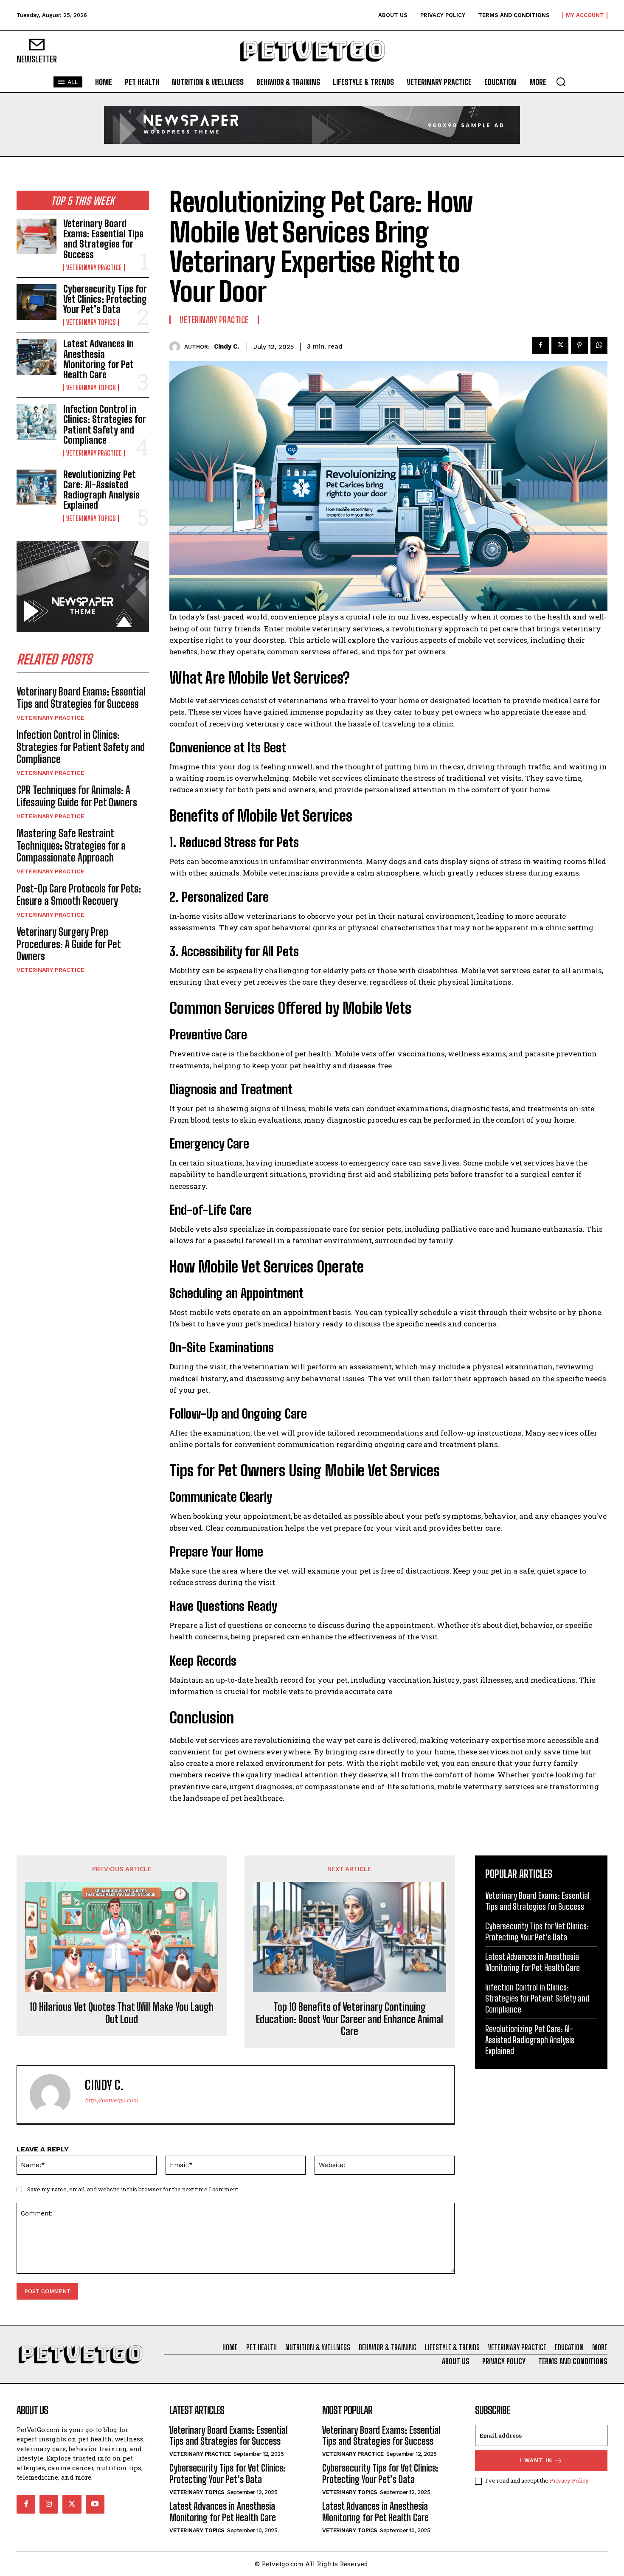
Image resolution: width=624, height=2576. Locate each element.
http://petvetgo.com (111, 2100)
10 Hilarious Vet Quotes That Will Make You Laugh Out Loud (122, 2013)
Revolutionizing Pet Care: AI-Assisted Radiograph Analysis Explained (101, 490)
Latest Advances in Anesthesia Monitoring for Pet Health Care (98, 359)
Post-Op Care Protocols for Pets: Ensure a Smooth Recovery (79, 895)
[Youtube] (95, 2504)
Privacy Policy (569, 2480)
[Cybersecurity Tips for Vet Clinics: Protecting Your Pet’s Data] (37, 302)
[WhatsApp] (599, 345)
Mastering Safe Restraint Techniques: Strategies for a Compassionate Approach (71, 846)
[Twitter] (560, 345)
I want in (536, 2460)
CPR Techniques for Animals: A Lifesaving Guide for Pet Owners (77, 796)
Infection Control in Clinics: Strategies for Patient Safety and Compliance (105, 425)
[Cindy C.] (177, 347)
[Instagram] (49, 2504)
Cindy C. (226, 346)
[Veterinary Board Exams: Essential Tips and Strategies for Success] (37, 236)
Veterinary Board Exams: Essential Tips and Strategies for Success (103, 239)
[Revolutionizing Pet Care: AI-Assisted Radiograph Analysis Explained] (37, 487)
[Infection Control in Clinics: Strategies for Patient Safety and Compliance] (37, 422)
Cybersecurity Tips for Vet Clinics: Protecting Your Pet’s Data (105, 299)
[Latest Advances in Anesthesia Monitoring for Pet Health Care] (37, 357)
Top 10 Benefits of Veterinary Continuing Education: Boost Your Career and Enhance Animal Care (350, 2019)
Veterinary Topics (91, 322)
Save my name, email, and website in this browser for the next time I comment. (133, 2189)
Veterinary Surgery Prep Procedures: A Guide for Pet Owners (69, 944)
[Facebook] (540, 345)
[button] (561, 82)
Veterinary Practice (94, 267)
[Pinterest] (579, 345)
